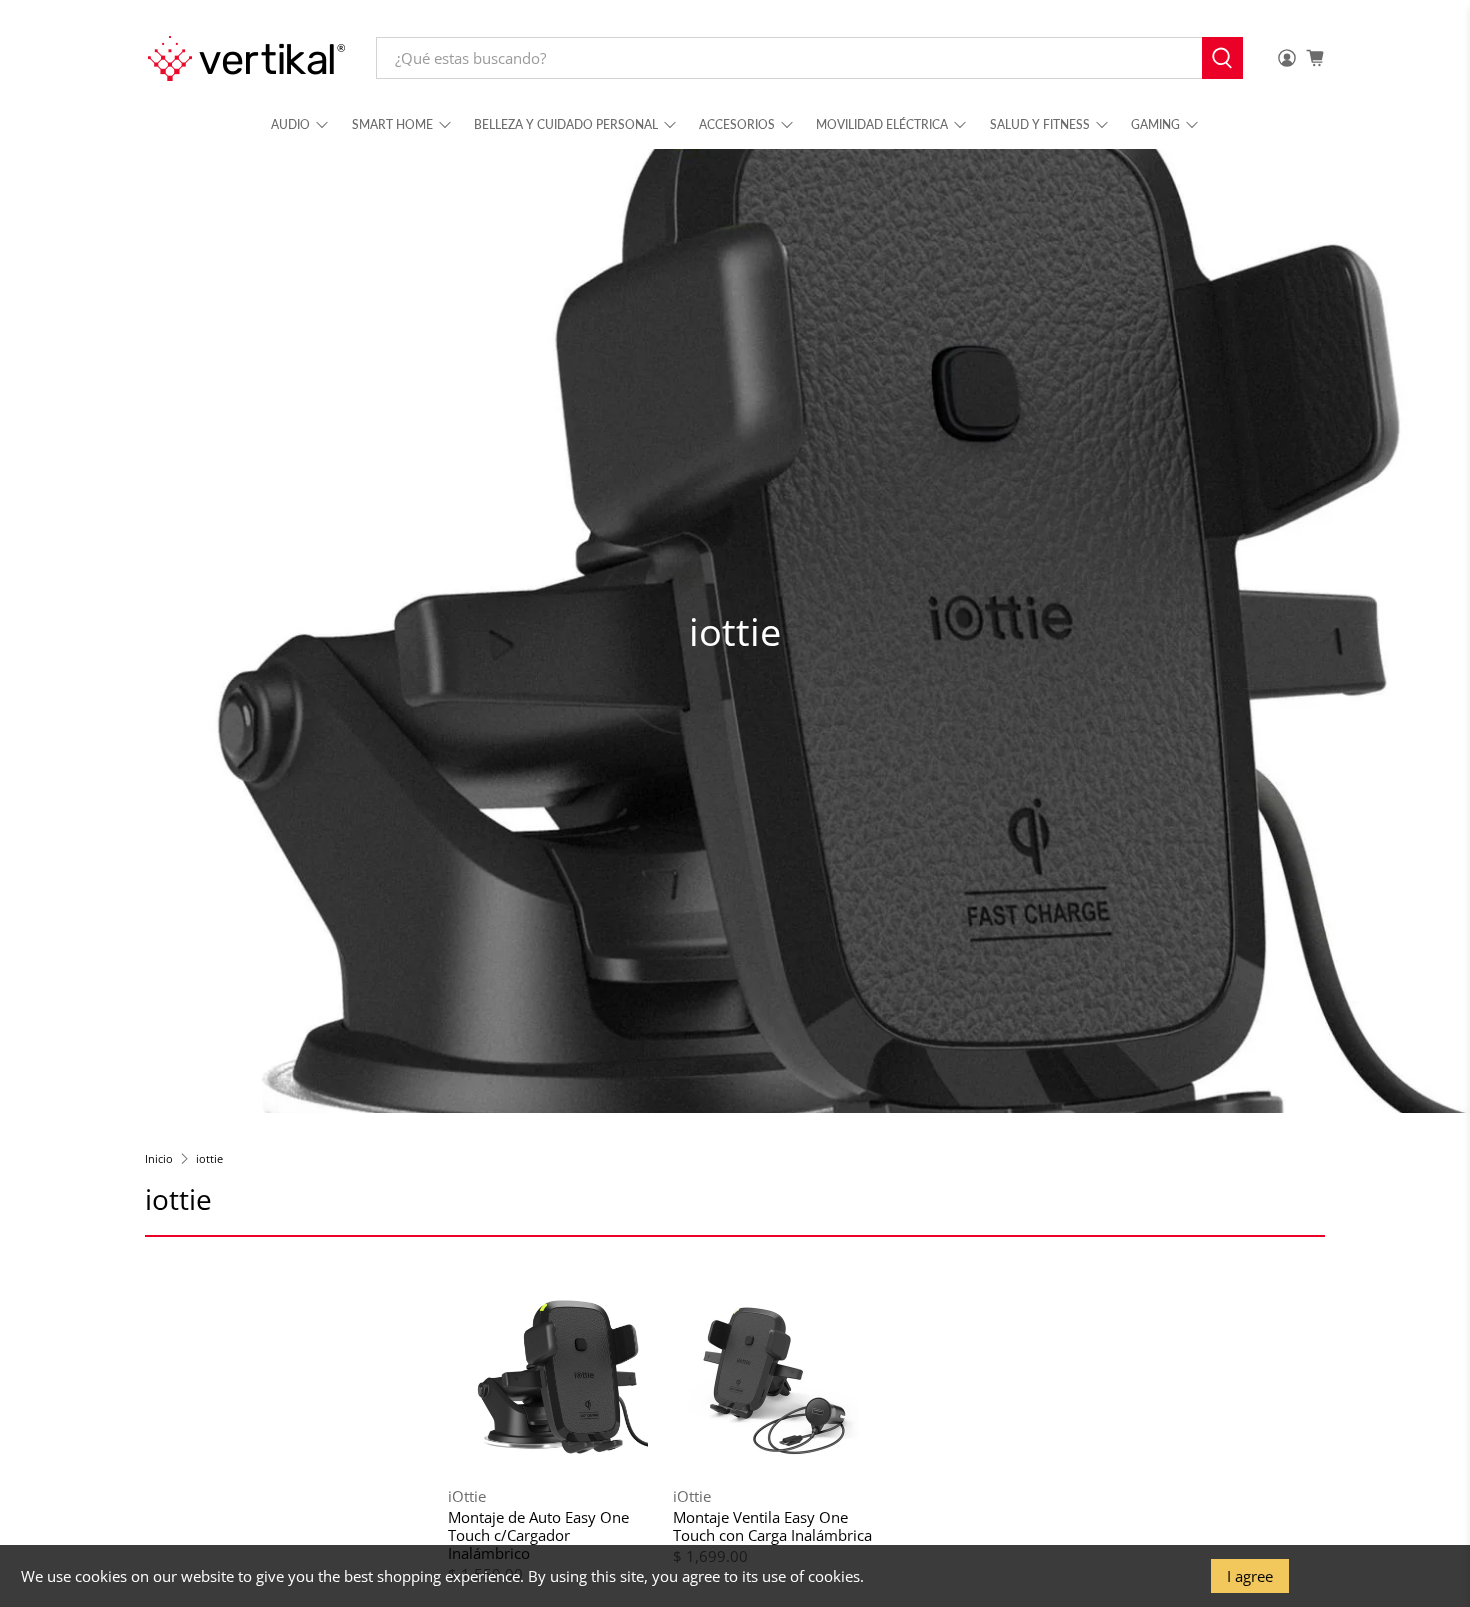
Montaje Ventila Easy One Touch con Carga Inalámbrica (772, 1525)
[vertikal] (246, 58)
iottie (209, 1158)
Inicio (159, 1158)
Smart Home (392, 124)
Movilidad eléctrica (882, 124)
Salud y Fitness (1040, 124)
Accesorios (737, 124)
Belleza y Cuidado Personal (566, 124)
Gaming (1155, 124)
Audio (290, 124)
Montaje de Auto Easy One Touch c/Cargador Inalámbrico (538, 1534)
